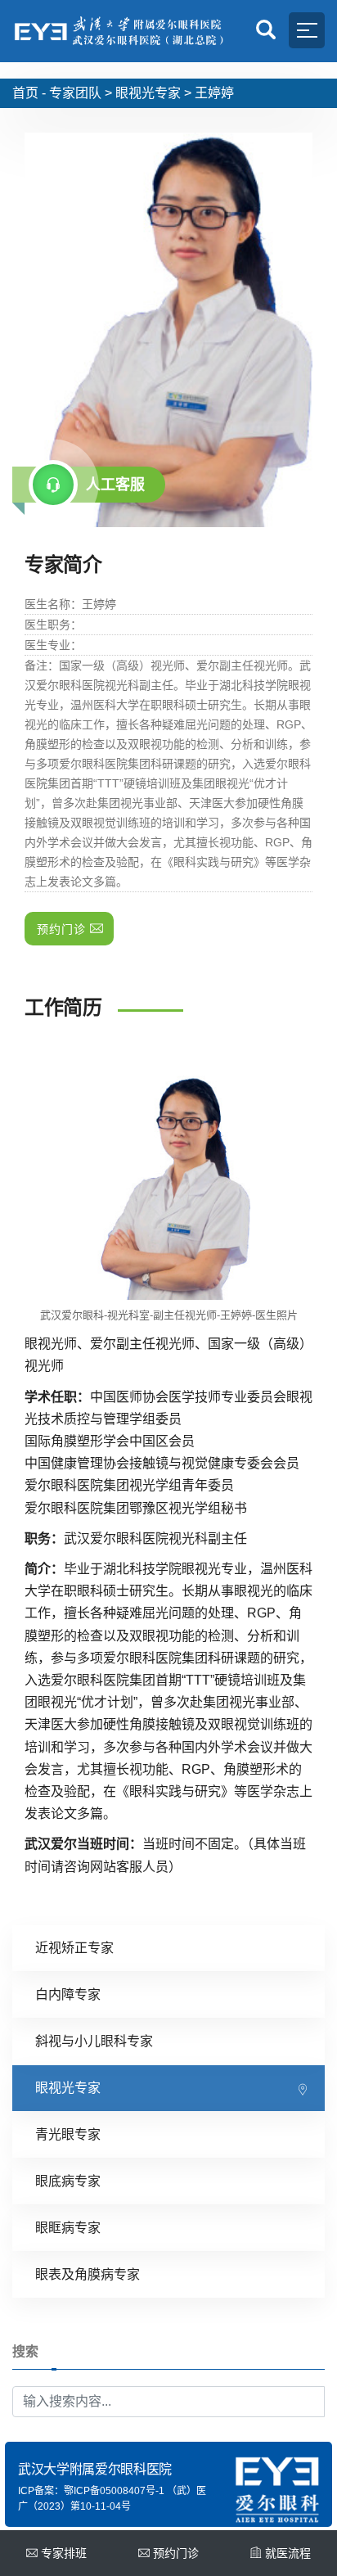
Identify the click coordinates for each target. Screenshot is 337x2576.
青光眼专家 (68, 2134)
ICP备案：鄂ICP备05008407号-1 (91, 2491)
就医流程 (288, 2553)
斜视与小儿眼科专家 (94, 2041)
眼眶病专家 (68, 2228)
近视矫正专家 (74, 1948)
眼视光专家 (148, 93)
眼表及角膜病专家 (88, 2274)
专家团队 (75, 93)
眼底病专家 (68, 2181)
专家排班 (64, 2553)
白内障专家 (68, 1994)
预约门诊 (176, 2553)
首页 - (29, 93)
